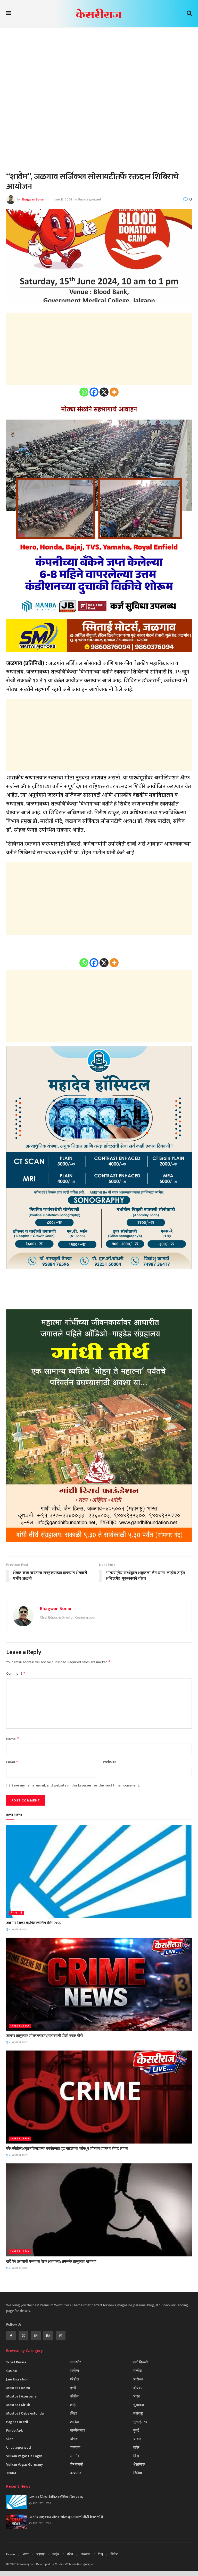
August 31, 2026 (18, 1930)
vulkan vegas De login (24, 2456)
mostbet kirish (18, 2405)
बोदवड (138, 2388)
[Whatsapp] (84, 392)
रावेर (136, 2447)
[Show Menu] (9, 13)
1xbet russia (20, 2026)
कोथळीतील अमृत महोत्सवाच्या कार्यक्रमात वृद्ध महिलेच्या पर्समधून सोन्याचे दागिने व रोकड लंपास (67, 2149)
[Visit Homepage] (99, 13)
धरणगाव (76, 2473)
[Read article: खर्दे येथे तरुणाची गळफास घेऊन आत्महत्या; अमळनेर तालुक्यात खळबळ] (99, 2210)
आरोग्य (75, 2371)
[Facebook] (94, 392)
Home (11, 2554)
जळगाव (75, 2447)
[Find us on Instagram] (36, 2336)
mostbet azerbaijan (22, 2396)
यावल (137, 2439)
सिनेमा (138, 2473)
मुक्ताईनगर (140, 2422)
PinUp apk (14, 2430)
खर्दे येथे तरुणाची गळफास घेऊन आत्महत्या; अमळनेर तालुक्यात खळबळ (51, 2261)
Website (110, 1762)
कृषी (73, 2388)
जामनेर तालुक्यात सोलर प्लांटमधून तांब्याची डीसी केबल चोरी (44, 2036)
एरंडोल (75, 2379)
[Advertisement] (99, 73)
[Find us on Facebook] (11, 2336)
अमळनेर (75, 2362)
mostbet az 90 (18, 2388)
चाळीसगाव (77, 2430)
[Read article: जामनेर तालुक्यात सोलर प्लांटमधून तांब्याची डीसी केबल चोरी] (99, 1984)
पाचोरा (138, 2371)
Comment (16, 1673)
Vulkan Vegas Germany (24, 2465)
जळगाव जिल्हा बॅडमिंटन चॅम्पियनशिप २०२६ (34, 1923)
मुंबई (136, 2430)
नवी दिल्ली (141, 2362)
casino (11, 2371)
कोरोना (75, 2396)
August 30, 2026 (18, 2268)
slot (10, 2439)
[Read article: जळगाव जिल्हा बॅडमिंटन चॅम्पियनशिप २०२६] (99, 1871)
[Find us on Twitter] (23, 2336)
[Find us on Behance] (48, 2336)
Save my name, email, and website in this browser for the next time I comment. (76, 1785)
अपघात (11, 2473)
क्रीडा (73, 2413)
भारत (137, 2396)
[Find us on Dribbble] (61, 2336)
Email (12, 1762)
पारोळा (138, 2379)
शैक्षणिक (139, 2465)
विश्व (136, 2456)
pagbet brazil (17, 2422)
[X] (104, 392)
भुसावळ (139, 2405)
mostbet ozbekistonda (25, 2413)
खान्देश (75, 2422)
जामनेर (75, 2456)
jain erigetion (17, 2379)
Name (13, 1739)
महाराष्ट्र (138, 2413)
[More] (114, 392)
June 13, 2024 (63, 199)
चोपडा (74, 2439)
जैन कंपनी (16, 1913)
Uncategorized (89, 199)
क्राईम (74, 2405)
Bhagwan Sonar (33, 199)
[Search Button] (189, 13)
